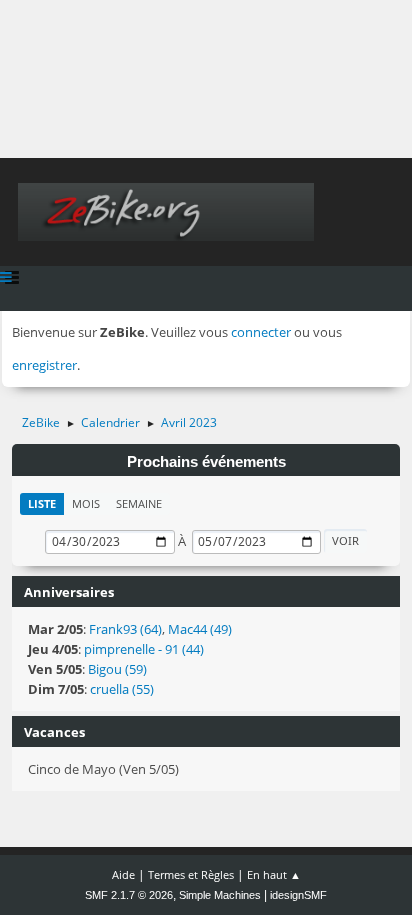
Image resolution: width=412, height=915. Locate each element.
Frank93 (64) (125, 629)
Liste (42, 503)
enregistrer (44, 365)
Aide (123, 874)
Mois (86, 503)
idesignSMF (298, 895)
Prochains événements (206, 462)
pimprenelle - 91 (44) (144, 649)
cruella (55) (122, 689)
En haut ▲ (274, 874)
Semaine (139, 503)
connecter (261, 332)
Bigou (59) (117, 669)
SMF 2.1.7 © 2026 (129, 895)
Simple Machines (220, 895)
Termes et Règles (191, 874)
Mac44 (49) (200, 629)
